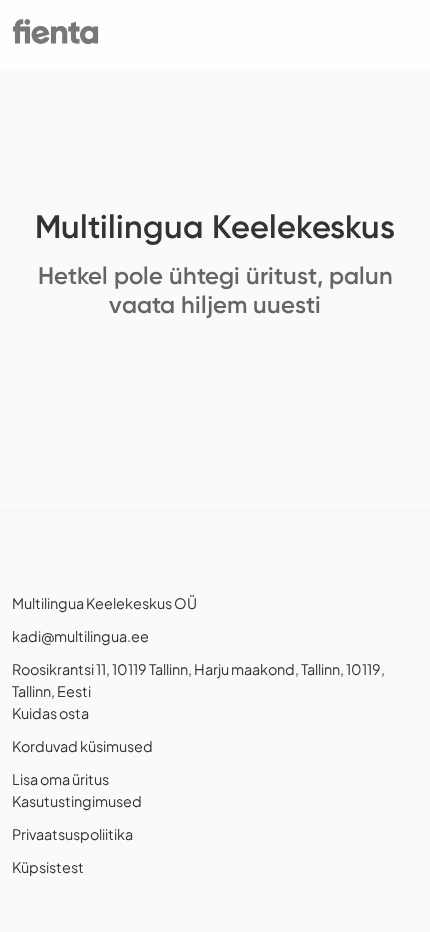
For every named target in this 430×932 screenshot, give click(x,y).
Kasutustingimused (77, 801)
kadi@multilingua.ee (80, 636)
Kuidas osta (50, 713)
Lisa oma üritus (60, 779)
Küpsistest (48, 867)
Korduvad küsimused (82, 746)
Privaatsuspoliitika (72, 834)
